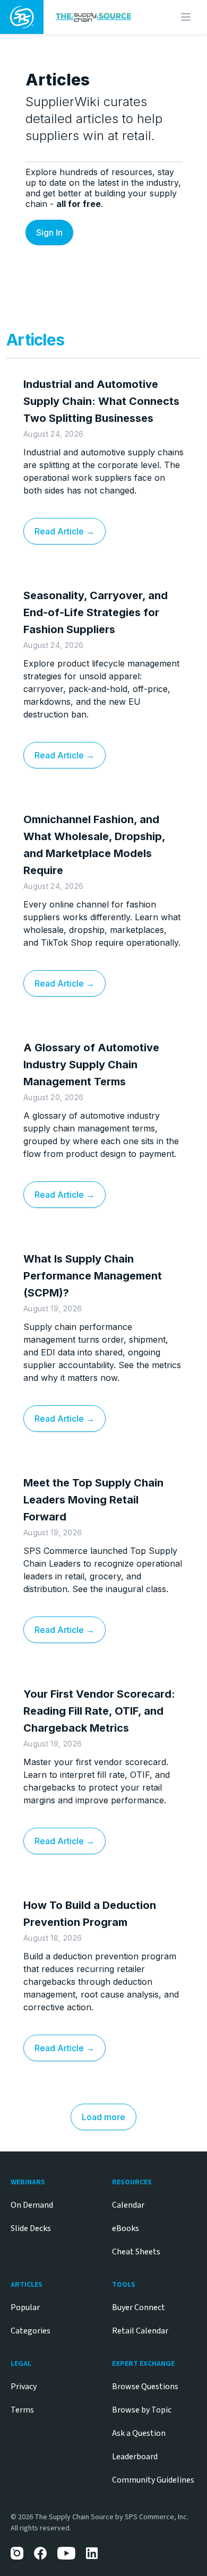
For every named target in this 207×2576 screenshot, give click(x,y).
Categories (31, 2331)
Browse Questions (145, 2387)
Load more (103, 2117)
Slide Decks (31, 2228)
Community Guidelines (153, 2480)
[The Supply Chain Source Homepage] (98, 17)
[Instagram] (17, 2553)
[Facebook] (40, 2553)
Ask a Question (139, 2433)
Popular (25, 2307)
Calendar (128, 2205)
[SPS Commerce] (22, 17)
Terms (22, 2410)
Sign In (49, 232)
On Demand (32, 2205)
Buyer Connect (139, 2307)
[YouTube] (66, 2553)
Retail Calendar (140, 2331)
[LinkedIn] (92, 2553)
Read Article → (64, 531)
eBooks (126, 2228)
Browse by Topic (142, 2410)
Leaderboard (135, 2457)
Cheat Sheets (136, 2252)
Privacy (24, 2387)
